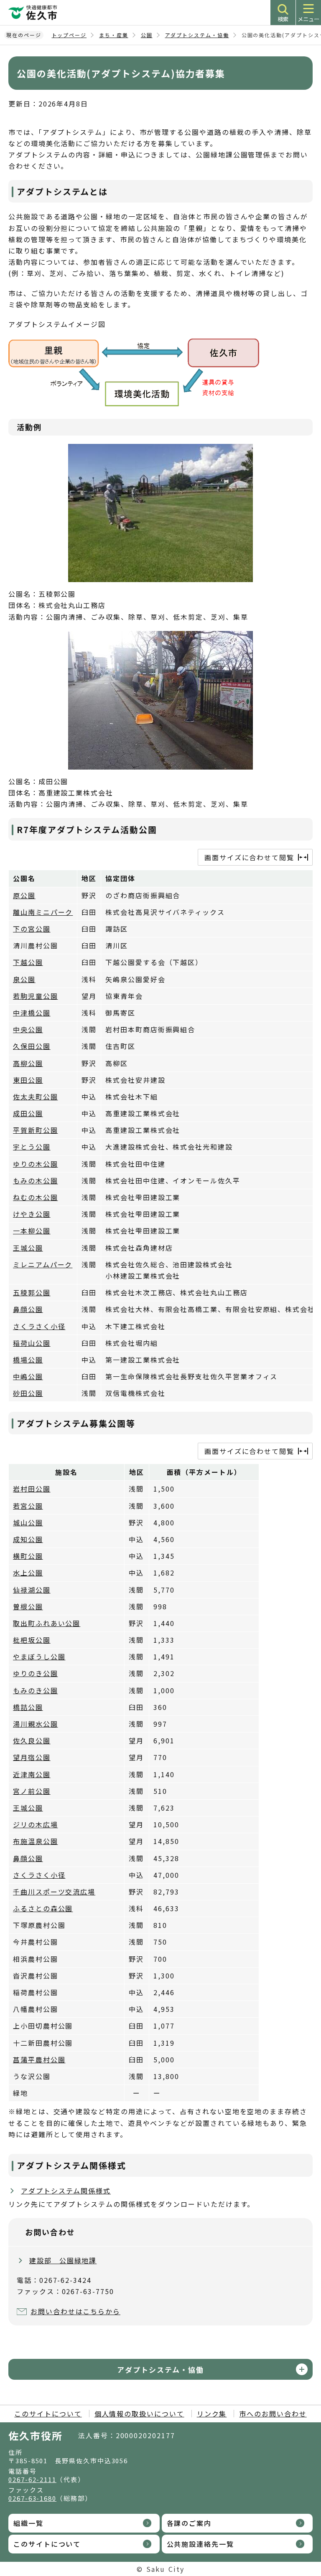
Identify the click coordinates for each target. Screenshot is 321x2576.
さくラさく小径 (39, 1326)
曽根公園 (28, 1606)
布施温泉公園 (36, 1841)
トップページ (69, 35)
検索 (283, 19)
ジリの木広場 (36, 1824)
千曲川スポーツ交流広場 (54, 1892)
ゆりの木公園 (36, 1164)
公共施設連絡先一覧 (200, 2544)
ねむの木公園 (36, 1197)
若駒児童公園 (36, 996)
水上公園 (28, 1573)
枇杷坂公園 (32, 1640)
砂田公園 (28, 1393)
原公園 (24, 895)
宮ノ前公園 (32, 1791)
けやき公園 (32, 1214)
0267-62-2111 (32, 2479)
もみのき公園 (36, 1690)
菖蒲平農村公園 (39, 2059)
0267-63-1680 (32, 2498)
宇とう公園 (32, 1147)
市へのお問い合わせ (273, 2414)
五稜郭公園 (32, 1292)
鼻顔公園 (28, 1309)
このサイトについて (48, 2414)
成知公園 (28, 1539)
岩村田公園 (32, 1489)
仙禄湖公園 (32, 1590)
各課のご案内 (189, 2523)
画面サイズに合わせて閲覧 (249, 857)
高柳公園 (28, 1063)
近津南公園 (32, 1774)
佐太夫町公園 (36, 1097)
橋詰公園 (28, 1707)
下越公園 (28, 962)
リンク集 (212, 2414)
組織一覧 (28, 2523)
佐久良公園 (32, 1740)
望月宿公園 (32, 1757)
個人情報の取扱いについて (139, 2414)
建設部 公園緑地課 (63, 2260)
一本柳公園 (32, 1231)
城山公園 (28, 1522)
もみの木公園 (36, 1180)
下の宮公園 (32, 929)
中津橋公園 (32, 1013)
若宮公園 (28, 1506)
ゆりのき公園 (36, 1673)
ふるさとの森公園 (43, 1908)
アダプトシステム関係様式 (66, 2191)
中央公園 (28, 1029)
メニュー (308, 19)
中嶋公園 (28, 1376)
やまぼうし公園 (39, 1657)
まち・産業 (114, 35)
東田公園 (28, 1080)
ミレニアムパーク (43, 1264)
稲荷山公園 (32, 1343)
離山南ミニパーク (43, 912)
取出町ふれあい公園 (47, 1623)
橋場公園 (28, 1360)
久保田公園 (32, 1046)
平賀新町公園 (36, 1130)
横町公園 (28, 1556)
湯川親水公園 (36, 1724)
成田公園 (28, 1113)
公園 (147, 35)
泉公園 (24, 979)
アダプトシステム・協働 (197, 35)
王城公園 (28, 1248)
